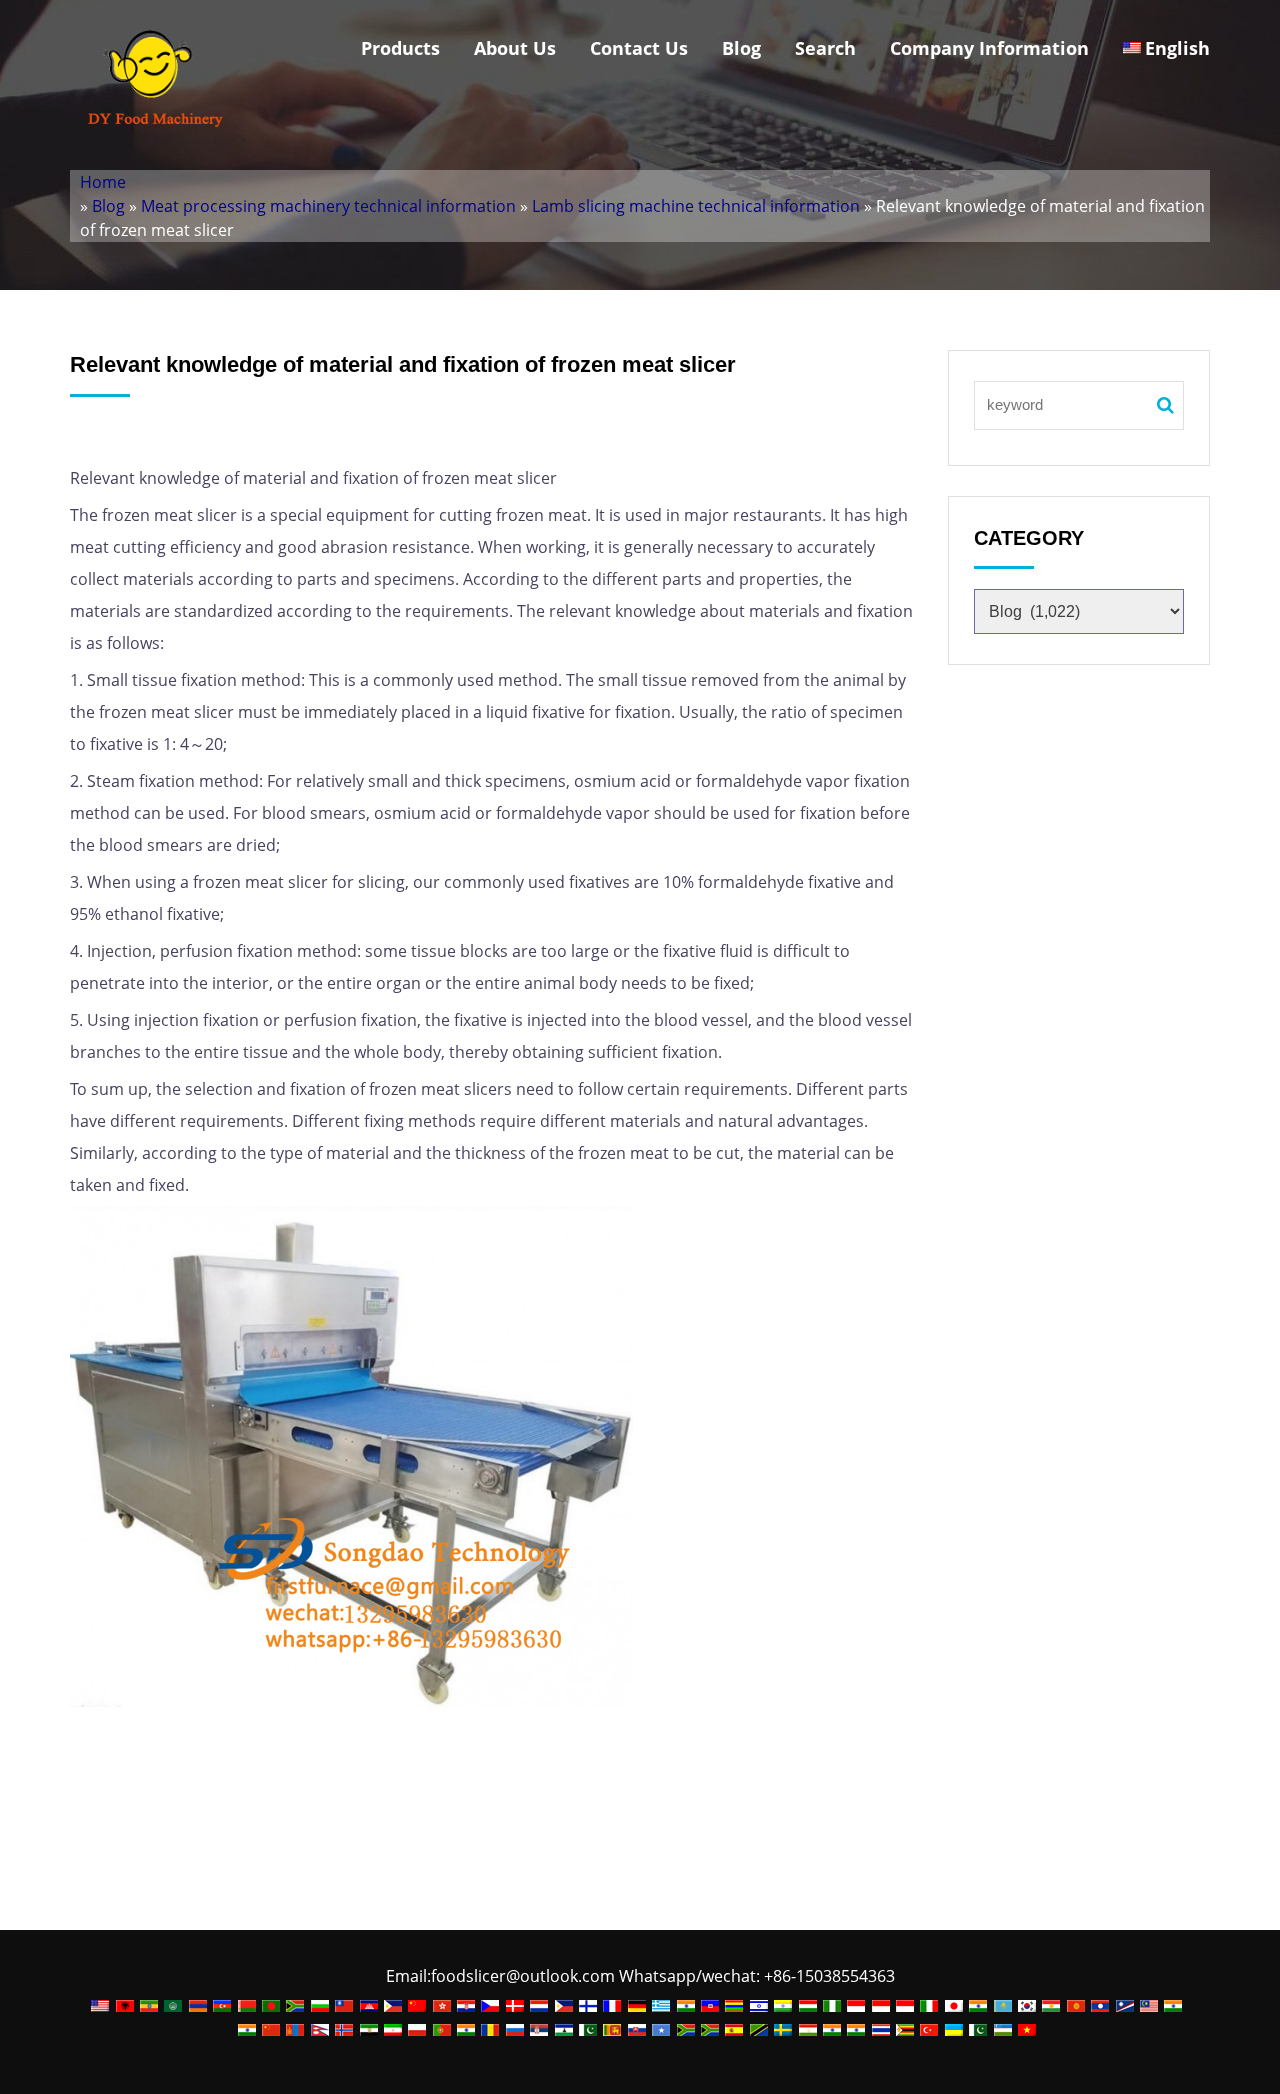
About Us (515, 48)
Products (400, 48)
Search (825, 48)
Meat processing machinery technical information (328, 206)
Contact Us (639, 48)
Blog (741, 48)
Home (103, 182)
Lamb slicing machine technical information (696, 206)
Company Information (989, 48)
